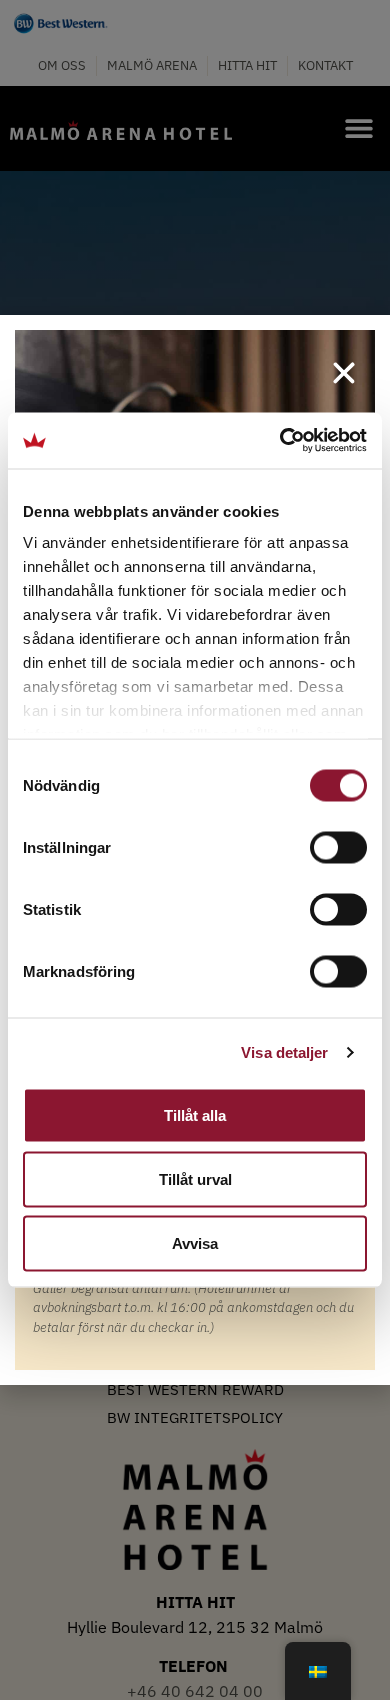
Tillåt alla (195, 1114)
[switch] (338, 847)
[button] (344, 373)
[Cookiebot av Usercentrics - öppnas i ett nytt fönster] (280, 441)
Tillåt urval (195, 1178)
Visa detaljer (284, 1052)
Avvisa (195, 1242)
